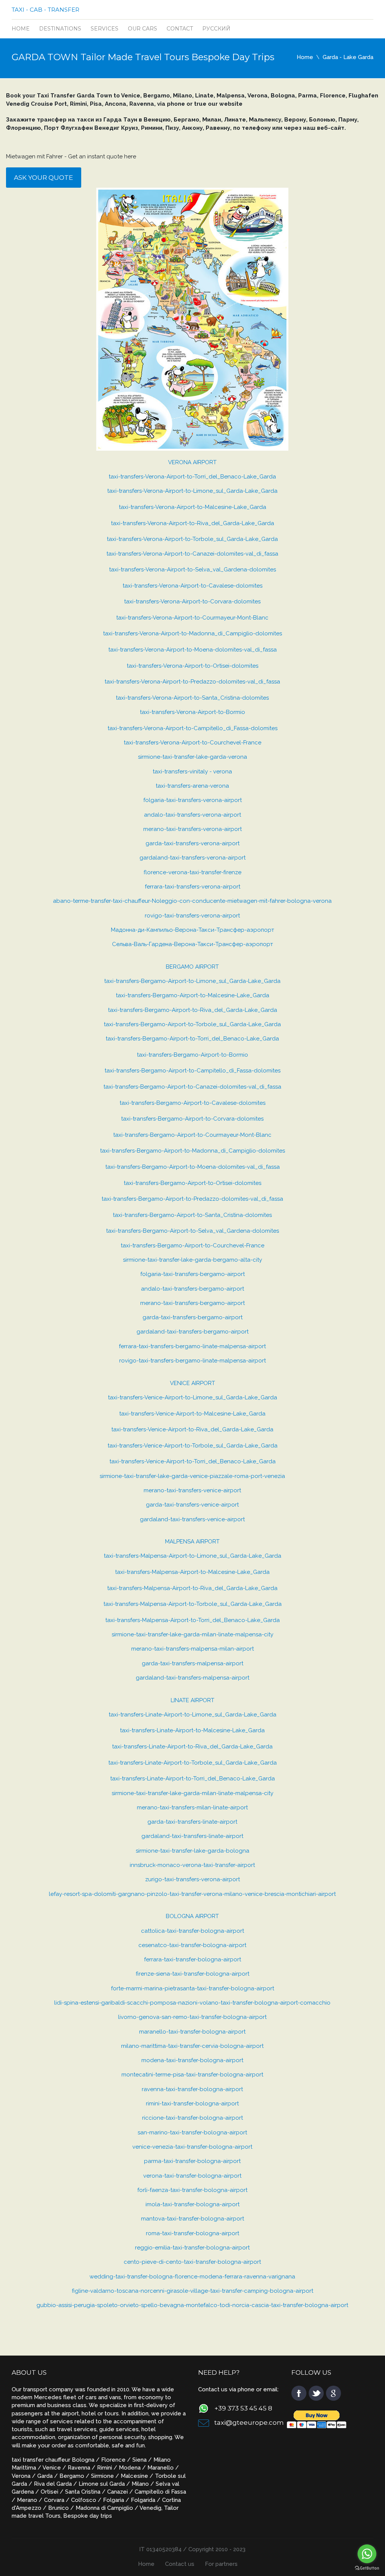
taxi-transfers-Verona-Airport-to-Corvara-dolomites (192, 601)
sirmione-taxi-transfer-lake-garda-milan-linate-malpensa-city (192, 1634)
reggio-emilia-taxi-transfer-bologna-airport (192, 2248)
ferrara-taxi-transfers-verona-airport (192, 887)
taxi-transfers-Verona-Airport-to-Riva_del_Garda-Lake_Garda (192, 523)
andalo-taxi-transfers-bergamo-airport (192, 1289)
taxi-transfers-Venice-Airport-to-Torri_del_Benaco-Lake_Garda (192, 1461)
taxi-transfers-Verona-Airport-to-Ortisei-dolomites (192, 666)
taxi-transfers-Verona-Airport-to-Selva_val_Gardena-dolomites (192, 570)
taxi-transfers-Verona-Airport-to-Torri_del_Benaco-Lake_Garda (192, 477)
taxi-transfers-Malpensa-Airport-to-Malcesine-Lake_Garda (192, 1572)
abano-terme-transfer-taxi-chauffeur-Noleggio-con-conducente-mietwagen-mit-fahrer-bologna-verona (192, 901)
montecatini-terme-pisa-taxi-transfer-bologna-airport (192, 2075)
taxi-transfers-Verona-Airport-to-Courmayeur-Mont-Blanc (192, 618)
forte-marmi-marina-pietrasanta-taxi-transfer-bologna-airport (192, 1988)
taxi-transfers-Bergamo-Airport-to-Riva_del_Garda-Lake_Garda (192, 1010)
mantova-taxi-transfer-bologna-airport (192, 2219)
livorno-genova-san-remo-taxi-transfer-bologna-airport (192, 2017)
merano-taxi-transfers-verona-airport (192, 829)
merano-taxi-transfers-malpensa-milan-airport (192, 1649)
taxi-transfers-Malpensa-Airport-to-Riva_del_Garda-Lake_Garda (192, 1588)
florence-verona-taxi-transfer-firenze (192, 872)
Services (105, 29)
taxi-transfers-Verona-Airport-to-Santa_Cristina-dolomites (192, 698)
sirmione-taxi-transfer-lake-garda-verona (192, 757)
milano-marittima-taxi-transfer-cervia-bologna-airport (192, 2046)
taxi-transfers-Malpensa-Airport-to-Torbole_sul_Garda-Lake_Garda (192, 1604)
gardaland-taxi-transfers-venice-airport (192, 1519)
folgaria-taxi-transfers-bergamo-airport (192, 1274)
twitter (316, 2393)
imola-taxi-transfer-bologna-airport (192, 2204)
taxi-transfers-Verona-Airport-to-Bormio (192, 712)
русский (216, 29)
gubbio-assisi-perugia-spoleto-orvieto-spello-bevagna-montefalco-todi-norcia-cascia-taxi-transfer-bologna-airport (192, 2305)
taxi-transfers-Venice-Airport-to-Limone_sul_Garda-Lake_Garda (192, 1397)
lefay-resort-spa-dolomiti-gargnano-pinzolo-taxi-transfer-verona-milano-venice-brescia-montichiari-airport (192, 1894)
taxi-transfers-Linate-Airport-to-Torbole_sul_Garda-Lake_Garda (192, 1763)
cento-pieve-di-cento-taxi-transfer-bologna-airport (192, 2262)
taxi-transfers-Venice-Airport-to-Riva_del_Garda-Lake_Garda (192, 1429)
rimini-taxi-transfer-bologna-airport (192, 2104)
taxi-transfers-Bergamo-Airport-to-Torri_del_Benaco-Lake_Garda (192, 1039)
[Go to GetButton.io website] (367, 2568)
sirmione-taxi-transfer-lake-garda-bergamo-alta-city (192, 1260)
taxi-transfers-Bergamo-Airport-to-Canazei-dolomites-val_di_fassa (192, 1087)
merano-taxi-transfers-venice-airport (192, 1490)
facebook (299, 2393)
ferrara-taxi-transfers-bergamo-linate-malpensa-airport (192, 1346)
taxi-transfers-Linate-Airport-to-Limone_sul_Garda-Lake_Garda (192, 1715)
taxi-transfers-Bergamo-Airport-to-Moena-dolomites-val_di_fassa (192, 1167)
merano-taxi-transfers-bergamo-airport (192, 1303)
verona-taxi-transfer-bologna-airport (192, 2176)
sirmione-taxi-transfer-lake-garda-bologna (192, 1851)
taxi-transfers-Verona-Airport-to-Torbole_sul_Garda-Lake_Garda (192, 539)
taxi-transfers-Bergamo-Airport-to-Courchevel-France (192, 1245)
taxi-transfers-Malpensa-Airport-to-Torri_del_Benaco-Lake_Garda (192, 1620)
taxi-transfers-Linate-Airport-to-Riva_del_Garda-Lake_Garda (192, 1747)
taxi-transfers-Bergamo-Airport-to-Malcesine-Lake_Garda (192, 995)
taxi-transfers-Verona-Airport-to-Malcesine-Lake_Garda (192, 507)
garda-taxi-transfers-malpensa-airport (192, 1663)
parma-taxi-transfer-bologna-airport (192, 2161)
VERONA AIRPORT (192, 462)
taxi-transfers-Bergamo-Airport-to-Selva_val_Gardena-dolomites (192, 1231)
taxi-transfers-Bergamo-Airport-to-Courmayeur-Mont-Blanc (192, 1135)
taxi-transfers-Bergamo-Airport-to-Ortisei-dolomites (192, 1183)
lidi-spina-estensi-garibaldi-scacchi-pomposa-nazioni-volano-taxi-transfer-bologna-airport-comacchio (192, 2003)
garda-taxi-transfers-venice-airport (192, 1505)
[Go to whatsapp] (367, 2554)
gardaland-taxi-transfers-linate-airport (192, 1836)
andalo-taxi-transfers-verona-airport (192, 815)
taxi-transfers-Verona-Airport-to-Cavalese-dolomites (192, 586)
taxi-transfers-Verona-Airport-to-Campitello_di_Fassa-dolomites (192, 728)
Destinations (60, 29)
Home (21, 29)
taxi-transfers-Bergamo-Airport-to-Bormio (192, 1055)
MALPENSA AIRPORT (192, 1542)
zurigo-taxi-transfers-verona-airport (192, 1879)
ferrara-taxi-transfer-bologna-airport (192, 1959)
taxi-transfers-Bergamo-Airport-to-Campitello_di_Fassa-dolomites (192, 1071)
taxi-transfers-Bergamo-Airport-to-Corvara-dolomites (192, 1119)
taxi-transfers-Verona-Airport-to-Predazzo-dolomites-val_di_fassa (192, 682)
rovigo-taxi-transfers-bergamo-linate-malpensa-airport (192, 1361)
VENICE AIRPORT (192, 1383)
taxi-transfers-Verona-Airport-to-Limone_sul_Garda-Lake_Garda (192, 491)
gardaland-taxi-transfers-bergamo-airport (192, 1332)
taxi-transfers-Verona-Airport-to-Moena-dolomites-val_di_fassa (192, 650)
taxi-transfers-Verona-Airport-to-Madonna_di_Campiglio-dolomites (192, 633)
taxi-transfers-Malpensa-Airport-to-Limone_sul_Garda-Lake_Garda (192, 1556)
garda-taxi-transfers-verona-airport (192, 843)
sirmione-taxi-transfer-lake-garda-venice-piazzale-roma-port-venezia (192, 1476)
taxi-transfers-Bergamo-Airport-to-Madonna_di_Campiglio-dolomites (192, 1151)
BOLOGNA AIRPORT (192, 1916)
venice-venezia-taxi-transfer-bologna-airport (192, 2147)
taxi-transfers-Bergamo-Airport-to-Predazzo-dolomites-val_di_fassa (192, 1199)
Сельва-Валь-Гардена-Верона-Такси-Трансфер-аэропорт (192, 944)
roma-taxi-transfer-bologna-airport (192, 2233)
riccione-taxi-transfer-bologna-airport (192, 2118)
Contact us (180, 2564)
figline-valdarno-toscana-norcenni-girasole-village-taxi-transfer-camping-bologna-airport (192, 2291)
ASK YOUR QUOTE (43, 178)
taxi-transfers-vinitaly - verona (192, 772)
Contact (180, 29)
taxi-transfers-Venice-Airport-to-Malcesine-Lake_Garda (192, 1414)
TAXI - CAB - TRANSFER (45, 10)
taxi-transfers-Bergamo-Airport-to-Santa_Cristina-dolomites (192, 1215)
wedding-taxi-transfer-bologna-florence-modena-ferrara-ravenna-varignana (192, 2277)
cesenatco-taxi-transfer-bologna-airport (192, 1945)
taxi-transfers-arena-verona (192, 786)
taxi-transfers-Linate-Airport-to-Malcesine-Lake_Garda (192, 1730)
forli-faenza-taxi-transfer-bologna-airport (192, 2190)
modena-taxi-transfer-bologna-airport (192, 2060)
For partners (221, 2564)
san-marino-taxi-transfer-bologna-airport (192, 2132)
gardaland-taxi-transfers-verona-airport (192, 858)
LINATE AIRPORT (192, 1700)
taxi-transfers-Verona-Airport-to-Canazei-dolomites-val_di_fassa (192, 554)
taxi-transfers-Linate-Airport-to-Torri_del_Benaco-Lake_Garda (192, 1779)
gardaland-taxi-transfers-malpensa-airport (192, 1678)
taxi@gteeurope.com (249, 2423)
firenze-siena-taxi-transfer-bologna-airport (192, 1974)
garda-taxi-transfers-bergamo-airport (192, 1317)
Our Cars (142, 29)
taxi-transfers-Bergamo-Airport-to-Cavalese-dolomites (192, 1103)
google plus (333, 2393)
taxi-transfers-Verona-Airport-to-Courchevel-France (192, 743)
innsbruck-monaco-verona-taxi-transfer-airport (192, 1865)
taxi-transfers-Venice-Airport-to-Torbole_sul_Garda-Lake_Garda (192, 1446)
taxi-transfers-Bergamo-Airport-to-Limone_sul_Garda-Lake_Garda (192, 981)
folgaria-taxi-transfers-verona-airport (192, 800)
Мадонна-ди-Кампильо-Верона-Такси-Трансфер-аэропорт (192, 930)
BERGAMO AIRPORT (192, 967)
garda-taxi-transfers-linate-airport (192, 1822)
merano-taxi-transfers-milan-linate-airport (192, 1807)
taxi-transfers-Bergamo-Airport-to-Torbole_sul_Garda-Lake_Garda (192, 1024)
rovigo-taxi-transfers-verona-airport (192, 916)
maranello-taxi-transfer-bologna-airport (192, 2032)
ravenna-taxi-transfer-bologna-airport (192, 2089)
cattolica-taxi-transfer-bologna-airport (192, 1931)
